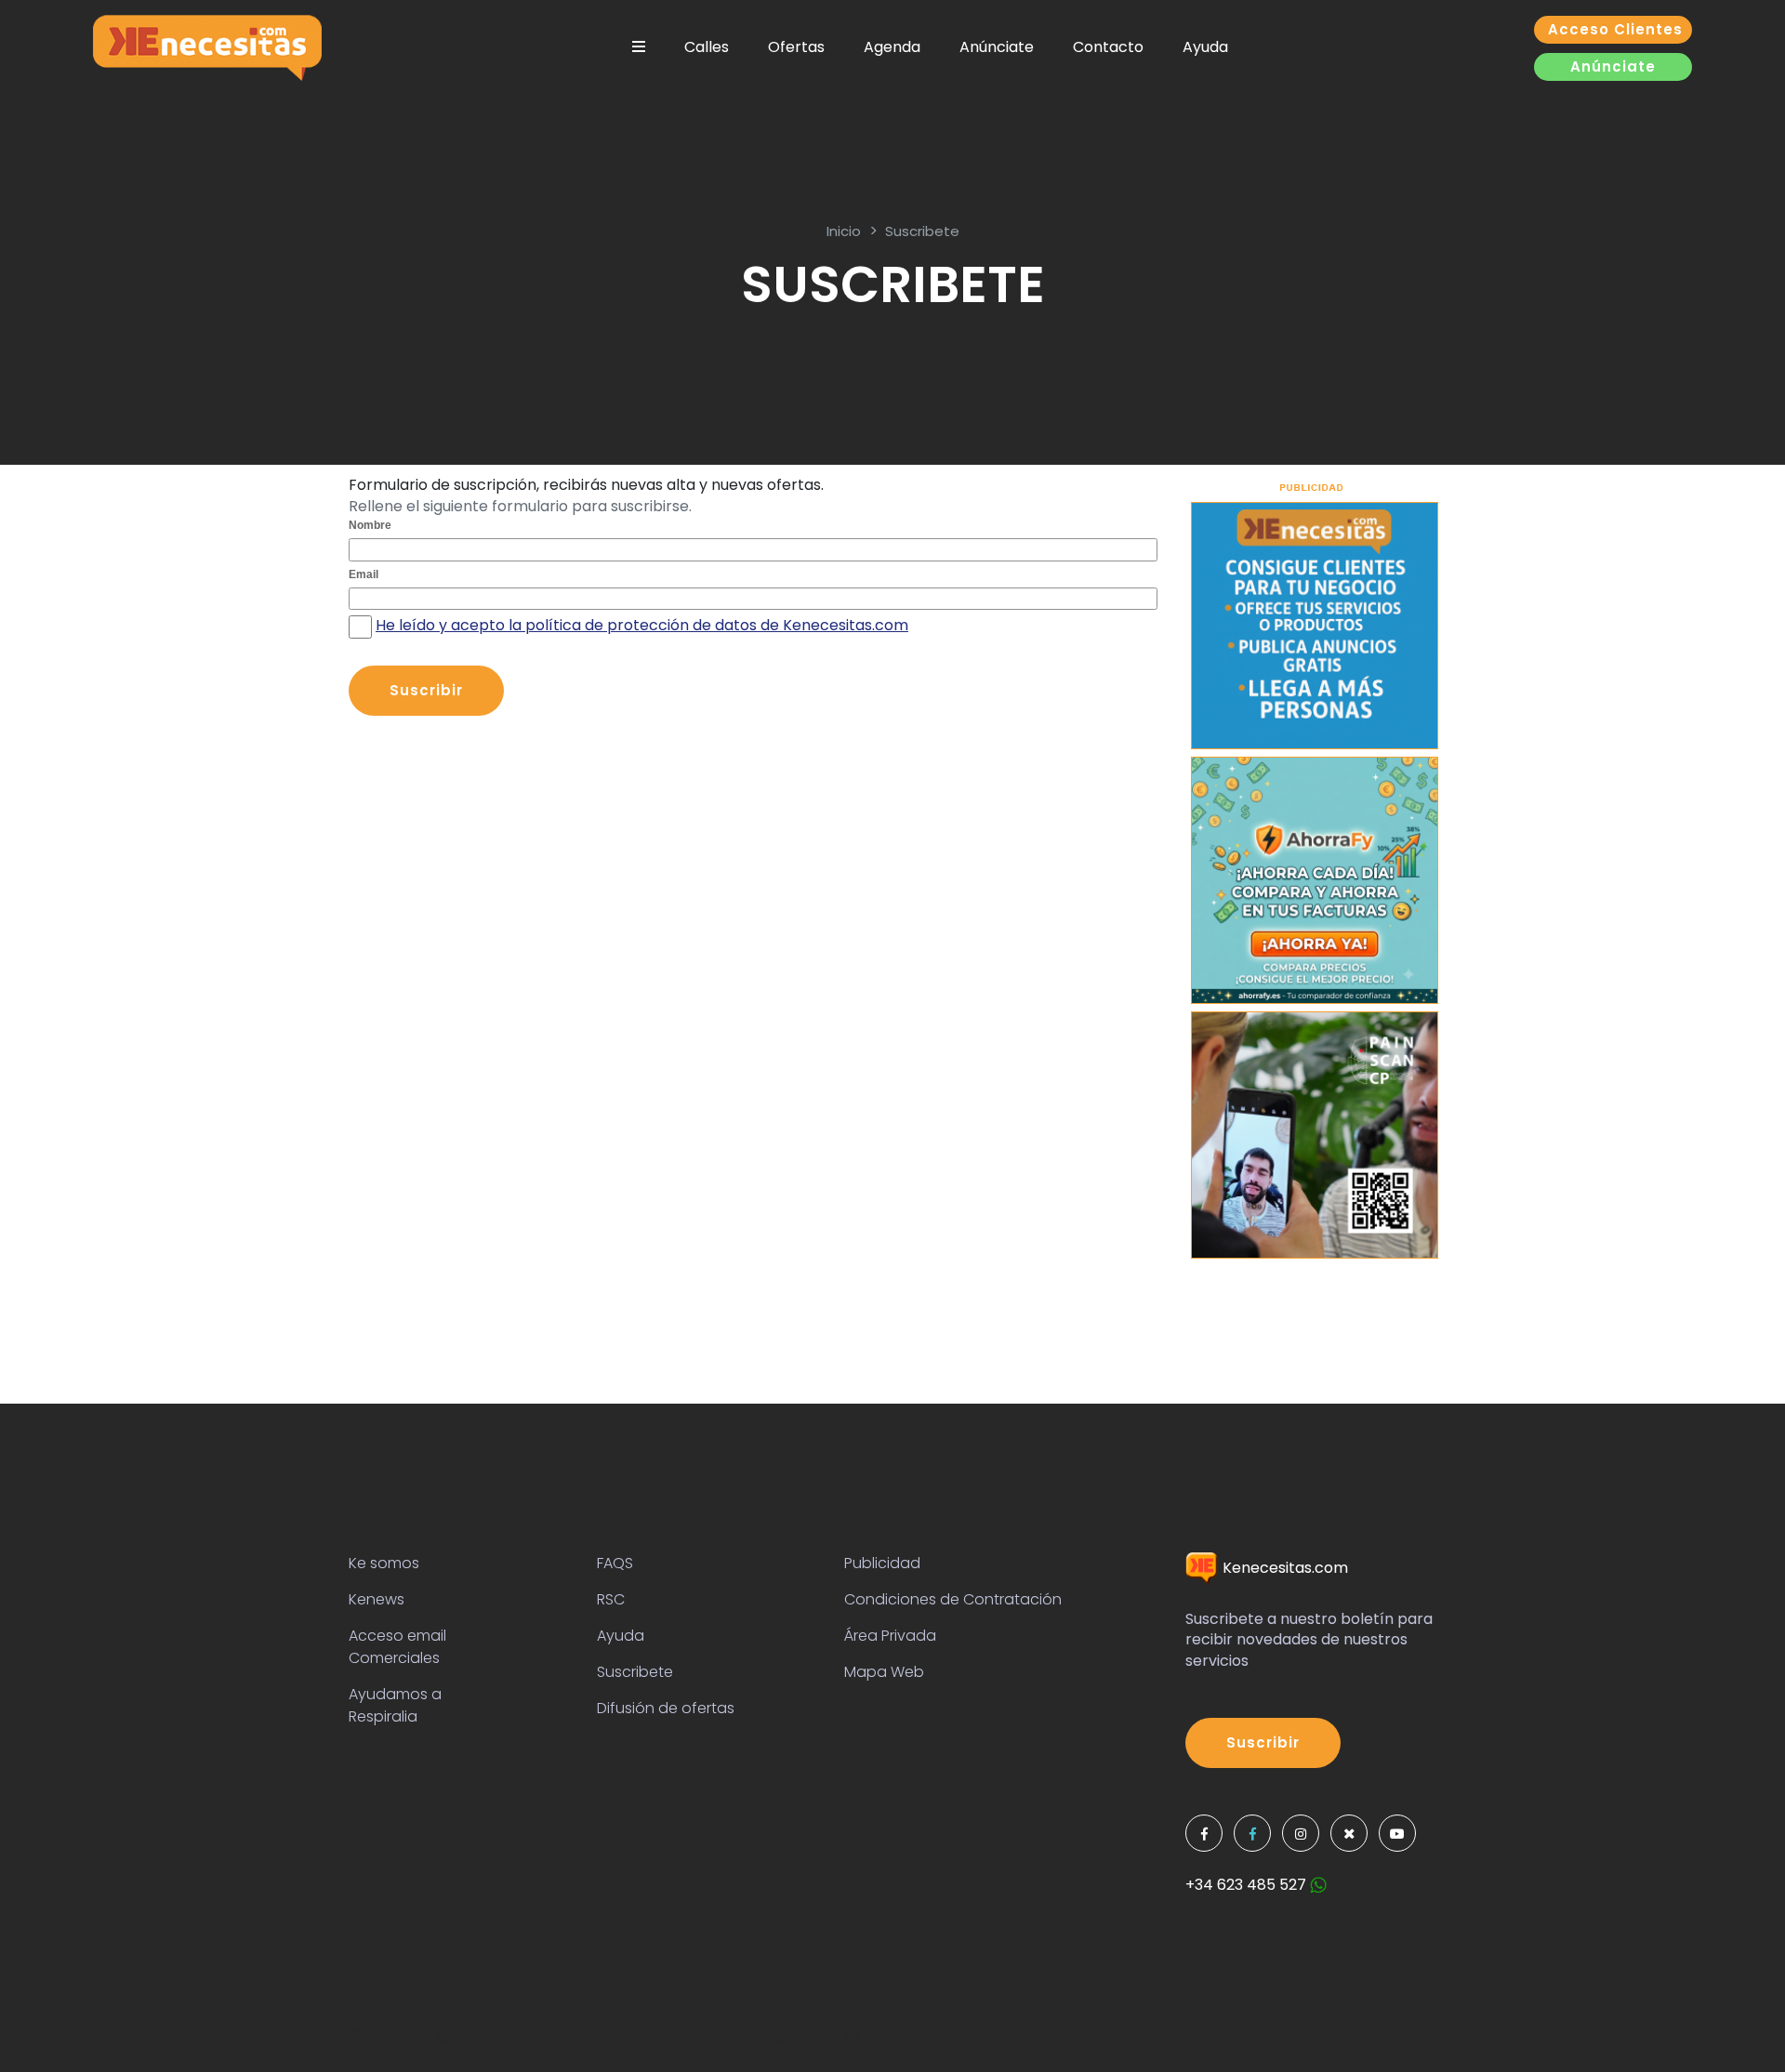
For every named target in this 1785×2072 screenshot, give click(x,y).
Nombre (370, 525)
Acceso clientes (1615, 29)
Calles (707, 47)
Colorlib (941, 2036)
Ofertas (796, 47)
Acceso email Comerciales (397, 1647)
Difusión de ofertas (666, 1708)
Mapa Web (884, 1672)
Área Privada (890, 1636)
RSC (611, 1599)
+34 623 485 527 (1248, 1885)
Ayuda (1205, 47)
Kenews (377, 1599)
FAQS (615, 1563)
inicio (844, 231)
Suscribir (1263, 1742)
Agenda (892, 47)
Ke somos (384, 1563)
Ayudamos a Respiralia (395, 1705)
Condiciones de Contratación (953, 1599)
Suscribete (922, 231)
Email (364, 574)
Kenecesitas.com (1283, 1568)
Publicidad (882, 1563)
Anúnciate (997, 47)
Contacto (1108, 47)
